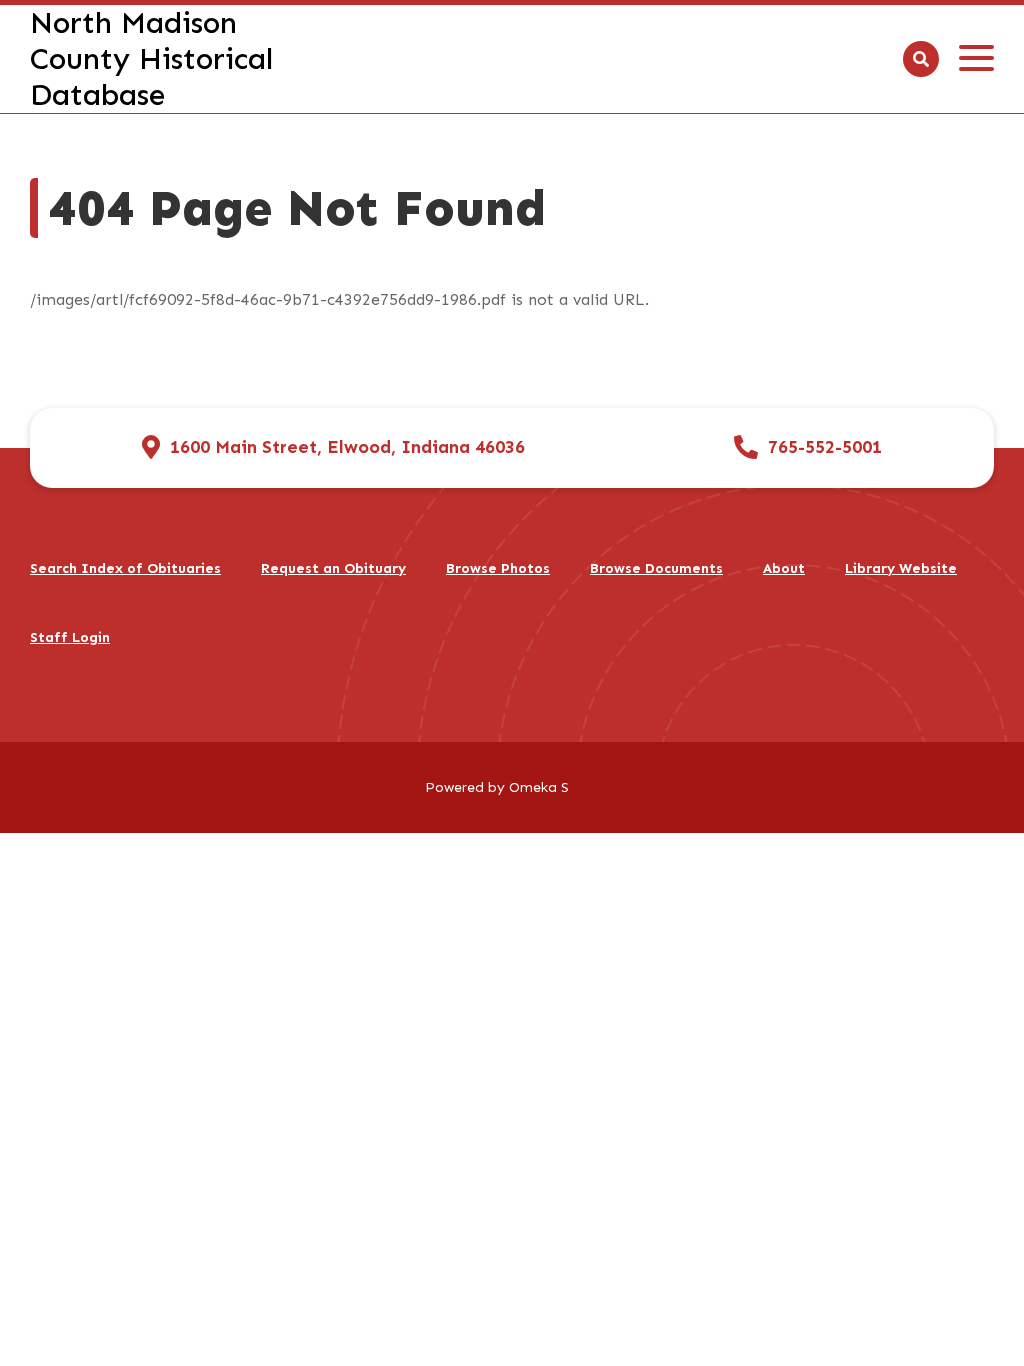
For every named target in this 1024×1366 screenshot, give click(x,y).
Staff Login (70, 637)
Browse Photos (498, 568)
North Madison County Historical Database (151, 59)
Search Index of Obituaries (125, 568)
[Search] (921, 59)
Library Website (901, 568)
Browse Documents (656, 568)
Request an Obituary (333, 568)
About (784, 568)
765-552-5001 (825, 447)
